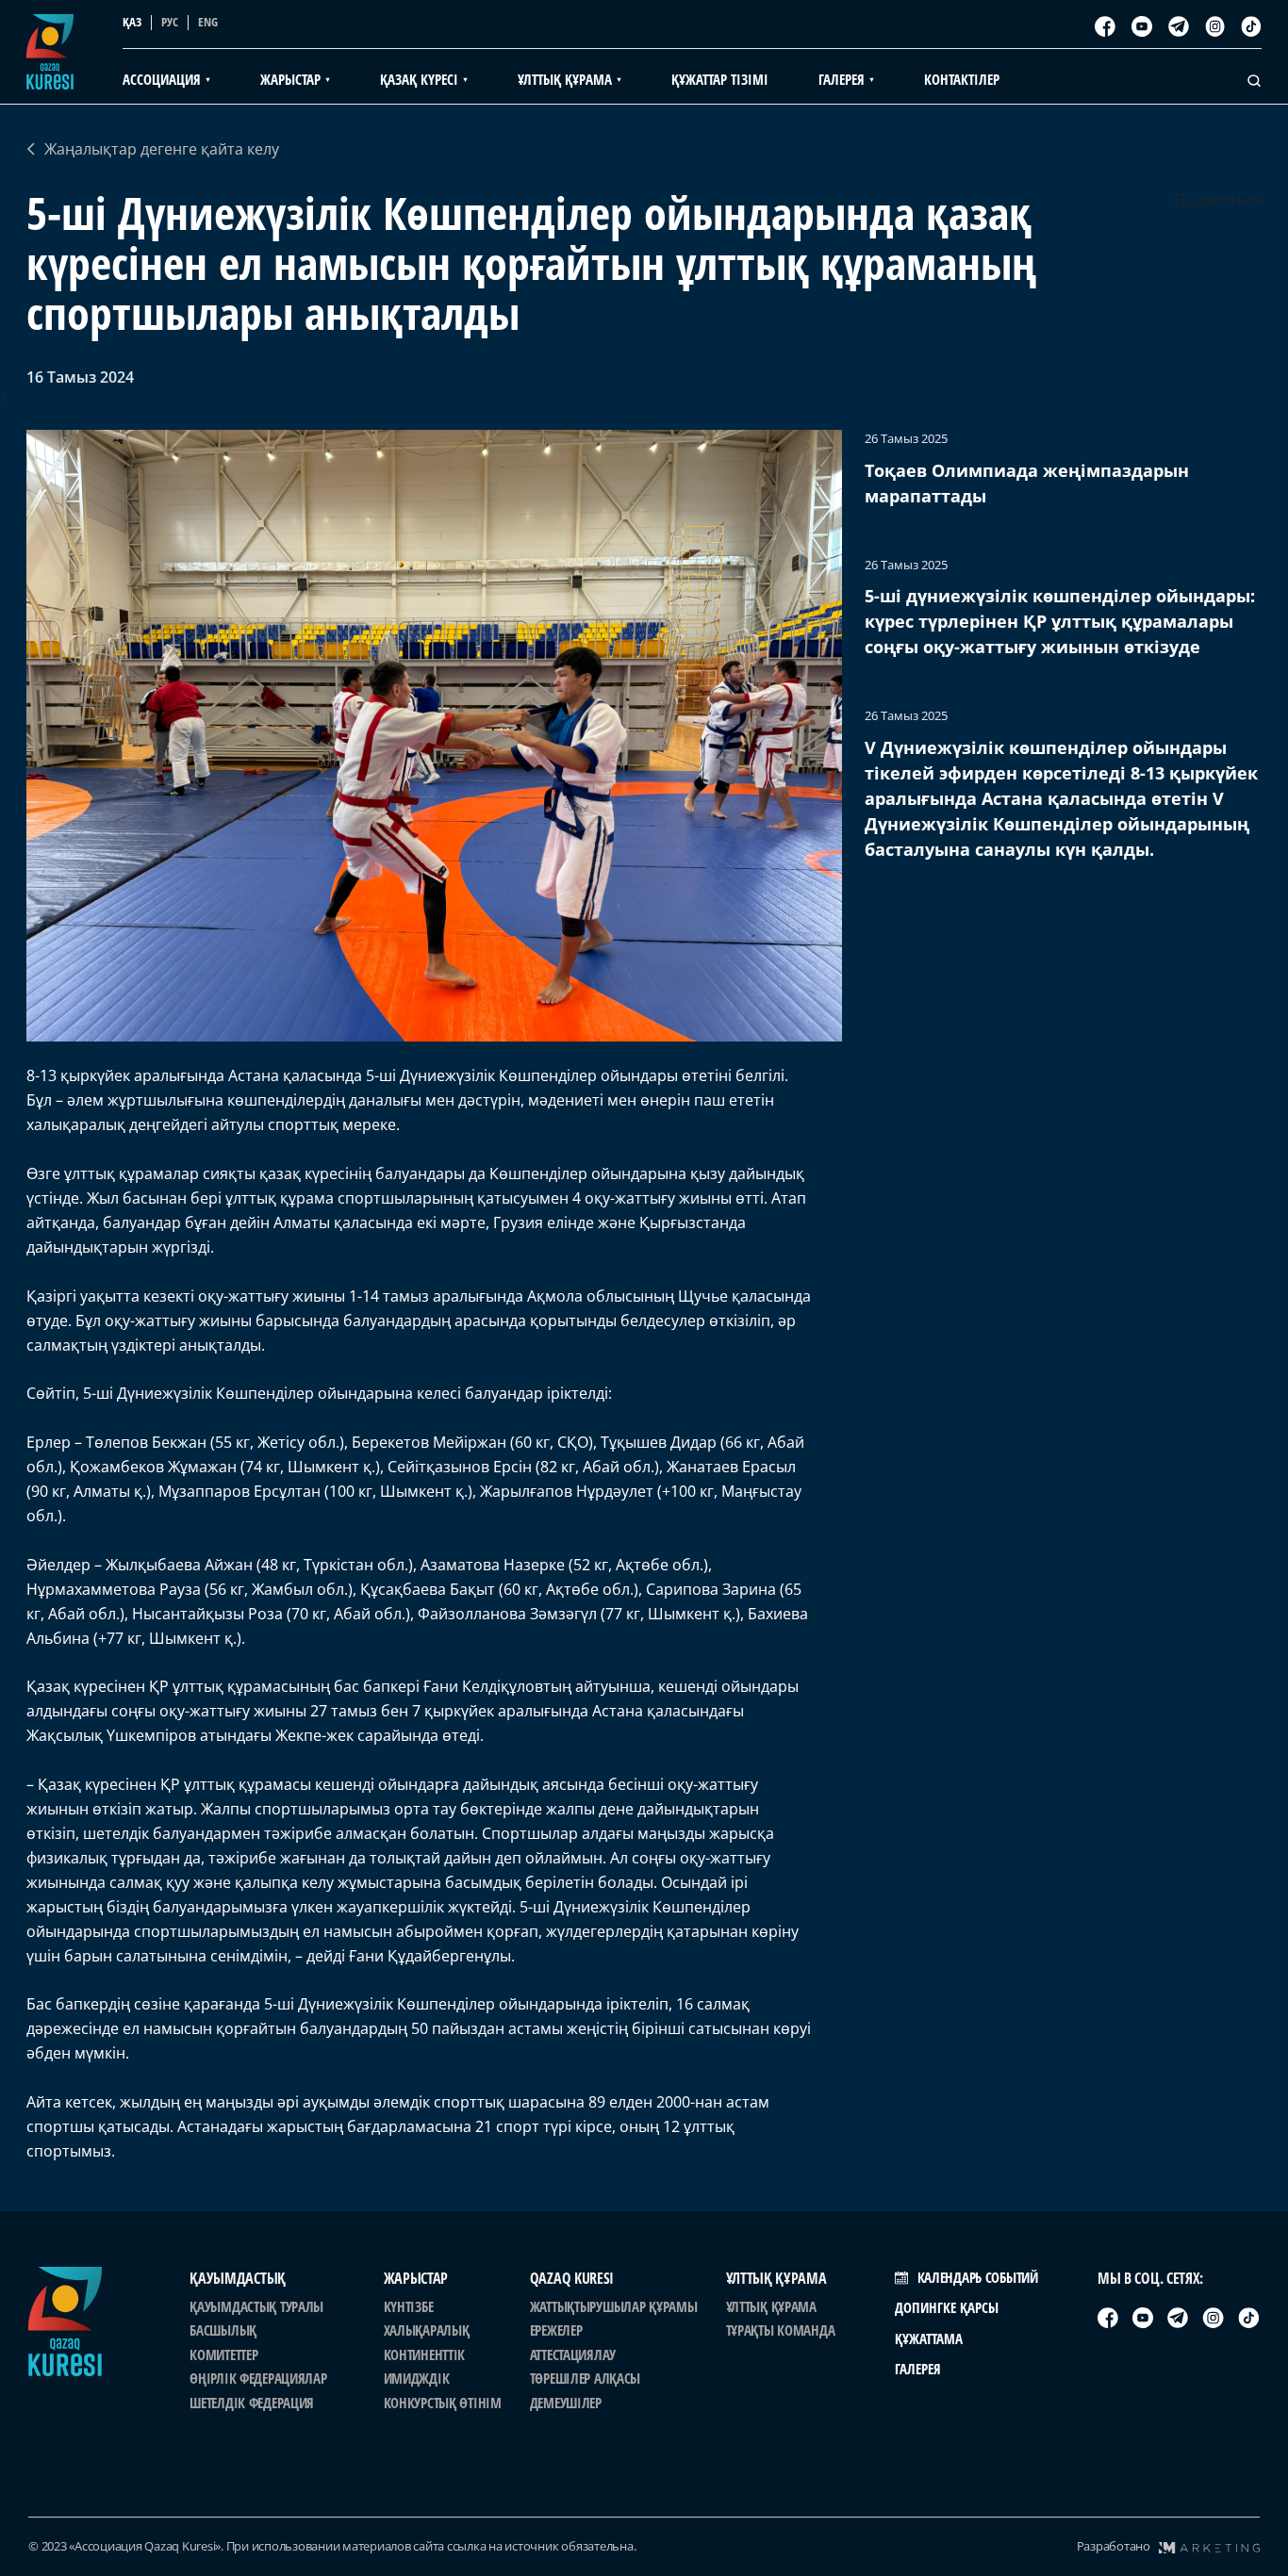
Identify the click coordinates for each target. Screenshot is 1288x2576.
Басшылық (223, 2330)
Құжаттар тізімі (720, 79)
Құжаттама (929, 2338)
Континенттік (425, 2354)
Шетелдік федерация (252, 2403)
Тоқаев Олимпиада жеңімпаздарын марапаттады (1027, 483)
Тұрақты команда (781, 2330)
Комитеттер (223, 2354)
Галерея (918, 2369)
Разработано (1114, 2546)
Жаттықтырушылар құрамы (614, 2306)
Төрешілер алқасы (585, 2378)
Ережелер (556, 2330)
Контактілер (962, 79)
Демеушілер (566, 2403)
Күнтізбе (409, 2306)
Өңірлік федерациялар (258, 2378)
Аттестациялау (573, 2354)
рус (170, 22)
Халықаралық (427, 2330)
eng (208, 22)
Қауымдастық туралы (256, 2306)
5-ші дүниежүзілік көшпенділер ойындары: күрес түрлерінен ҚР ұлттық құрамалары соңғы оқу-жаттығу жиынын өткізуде (1060, 621)
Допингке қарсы (947, 2307)
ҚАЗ (132, 22)
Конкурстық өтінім (443, 2403)
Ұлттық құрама (771, 2306)
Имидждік (417, 2378)
